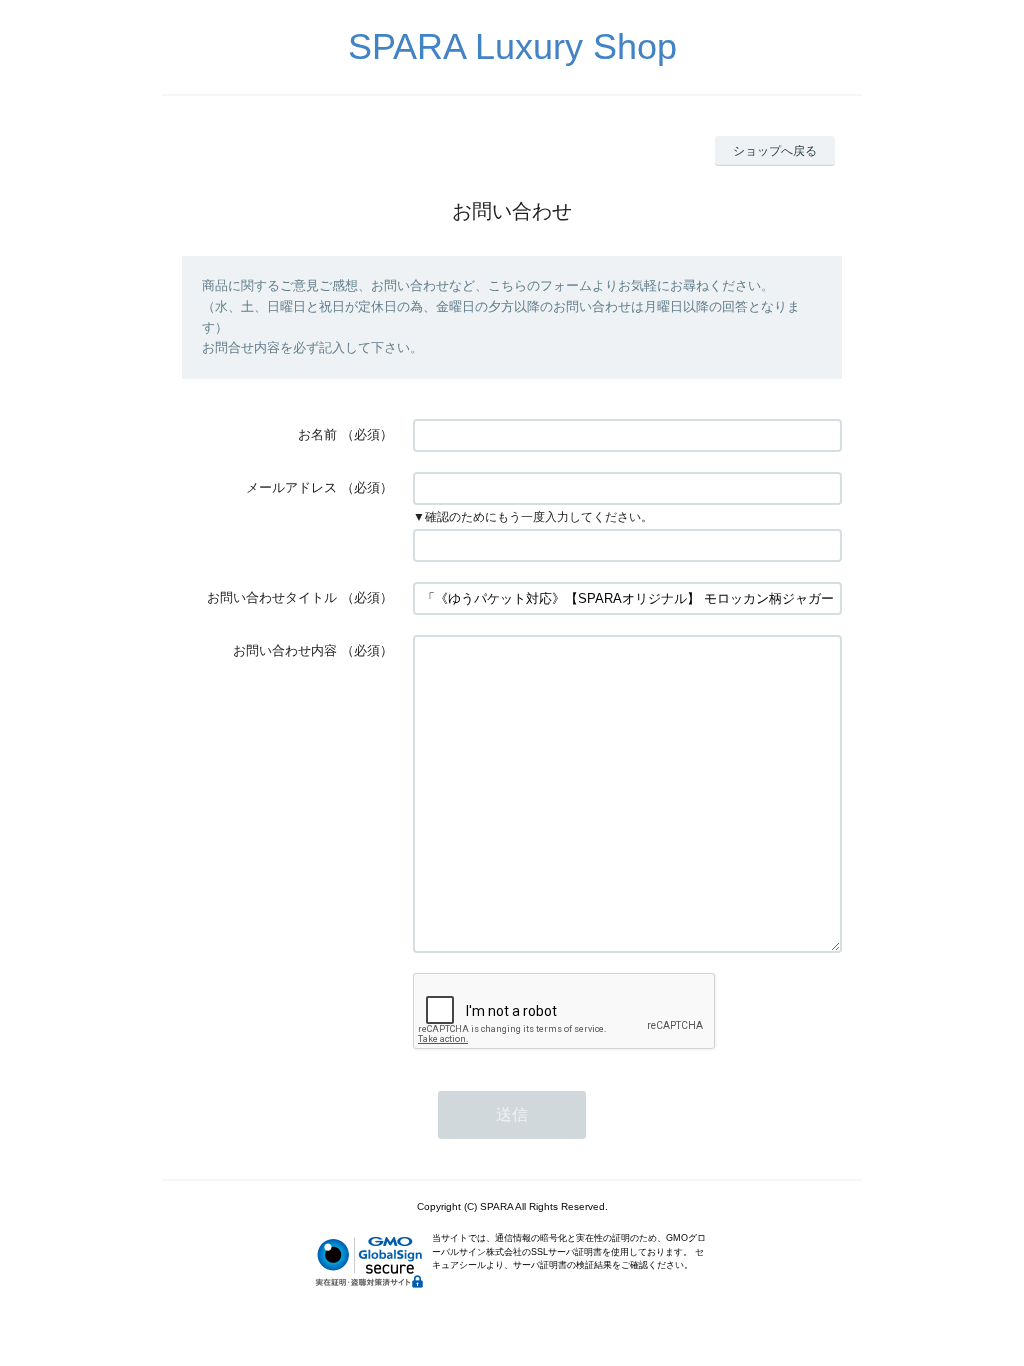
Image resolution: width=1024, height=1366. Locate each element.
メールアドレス (291, 487)
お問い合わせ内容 (285, 650)
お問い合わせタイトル (272, 597)
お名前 (317, 434)
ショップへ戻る (775, 151)
